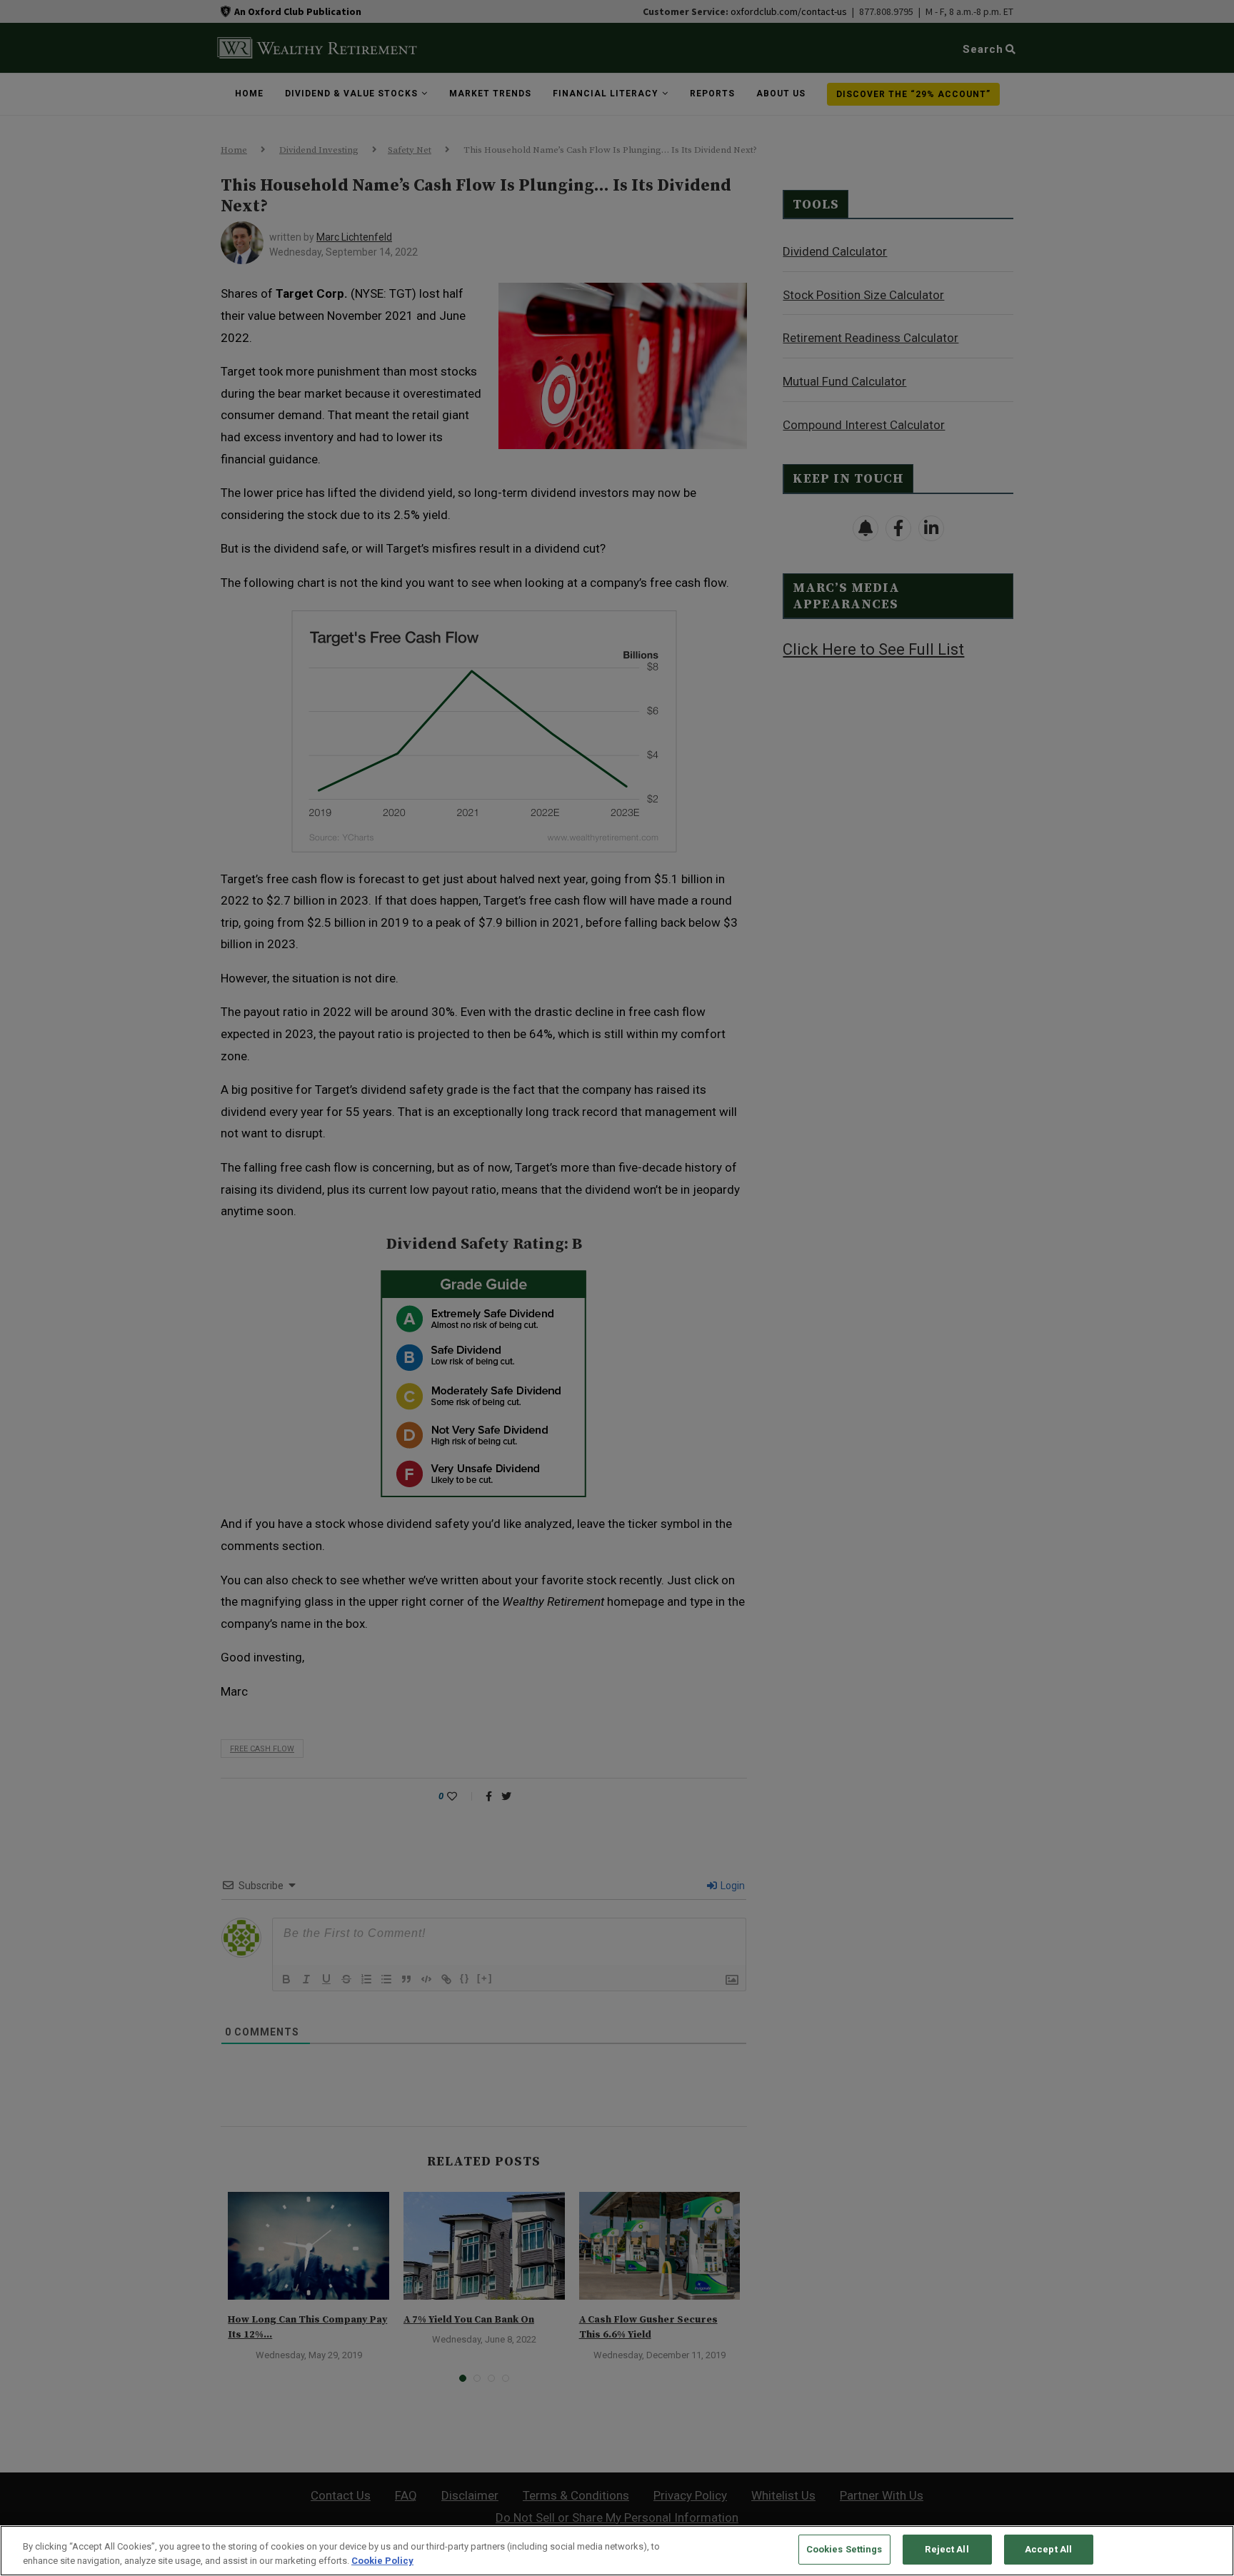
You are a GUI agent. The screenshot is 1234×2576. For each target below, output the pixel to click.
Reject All (947, 2549)
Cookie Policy (382, 2561)
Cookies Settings (844, 2549)
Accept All (1048, 2549)
